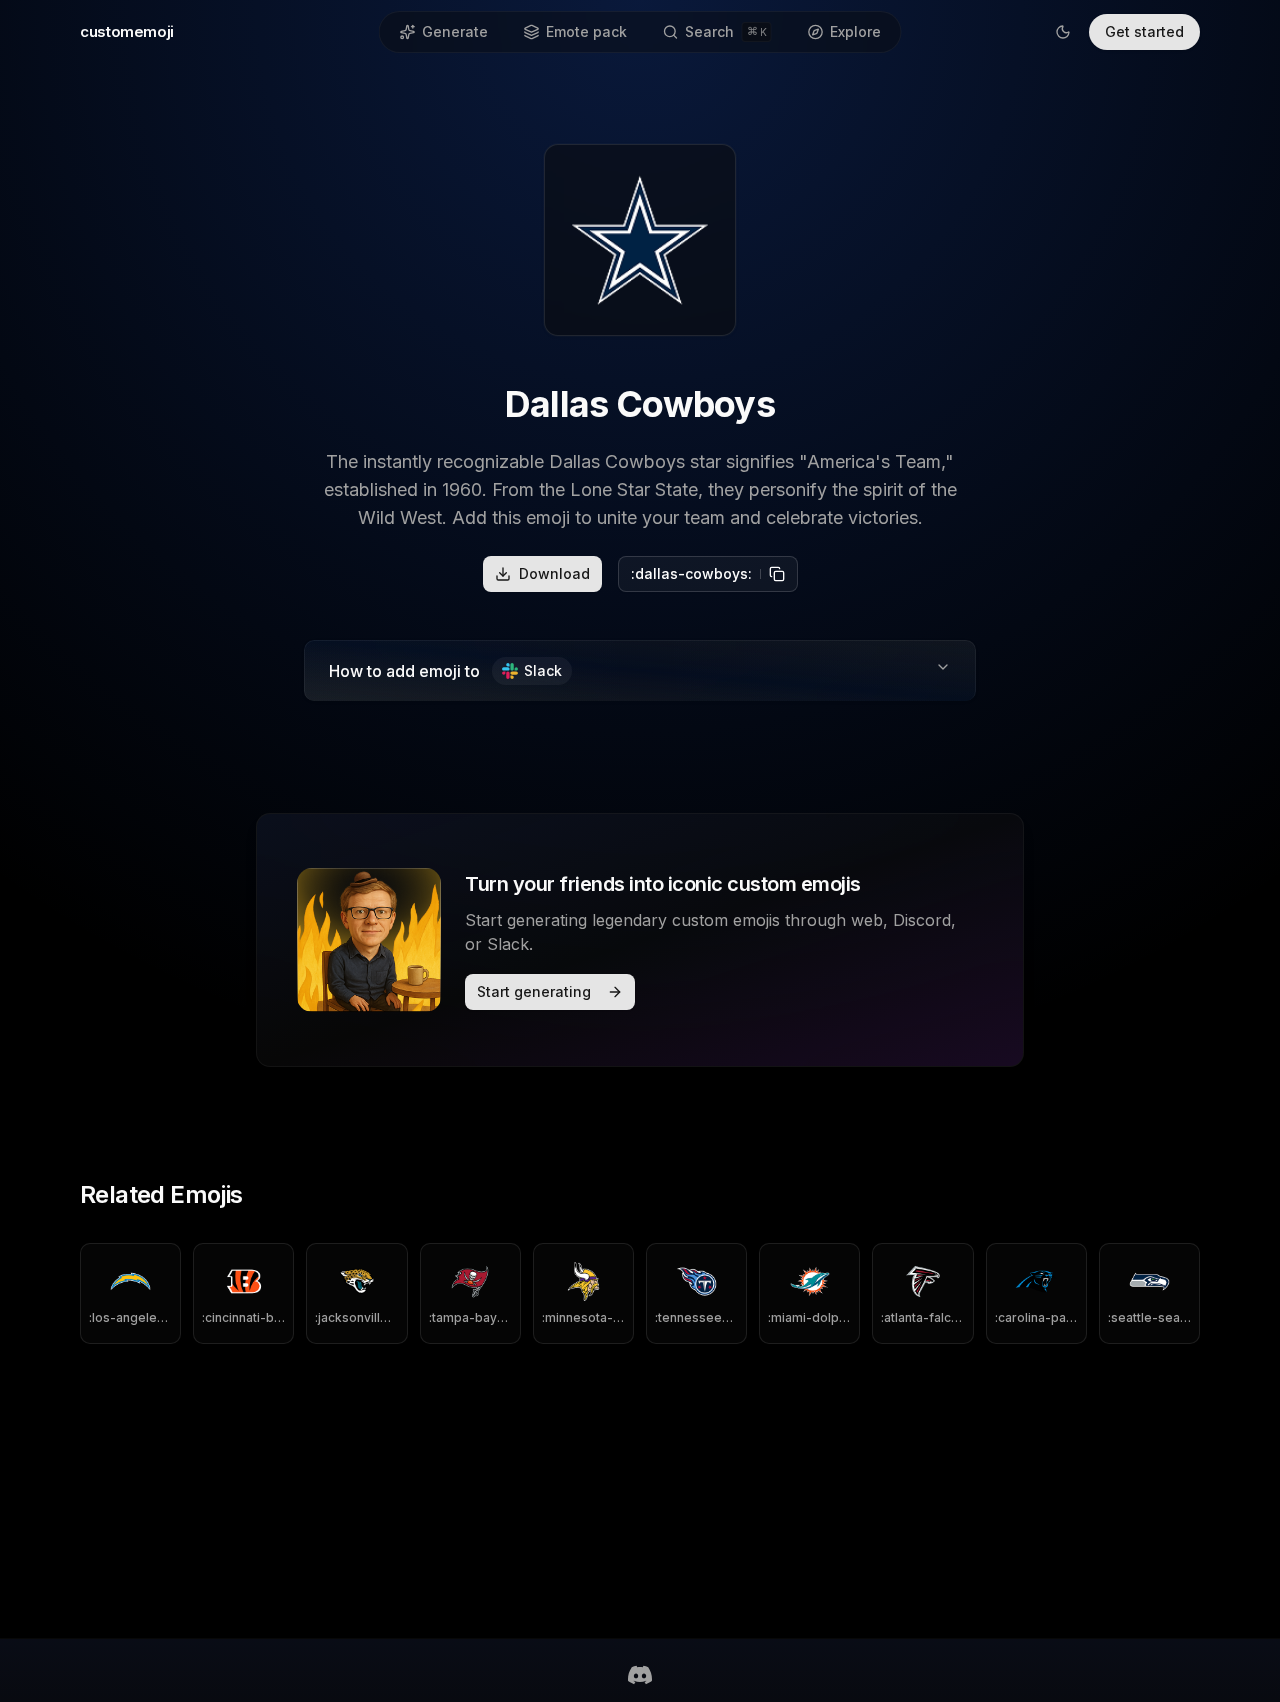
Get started (1144, 31)
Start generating (534, 991)
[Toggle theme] (1063, 32)
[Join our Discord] (640, 1675)
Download (554, 573)
